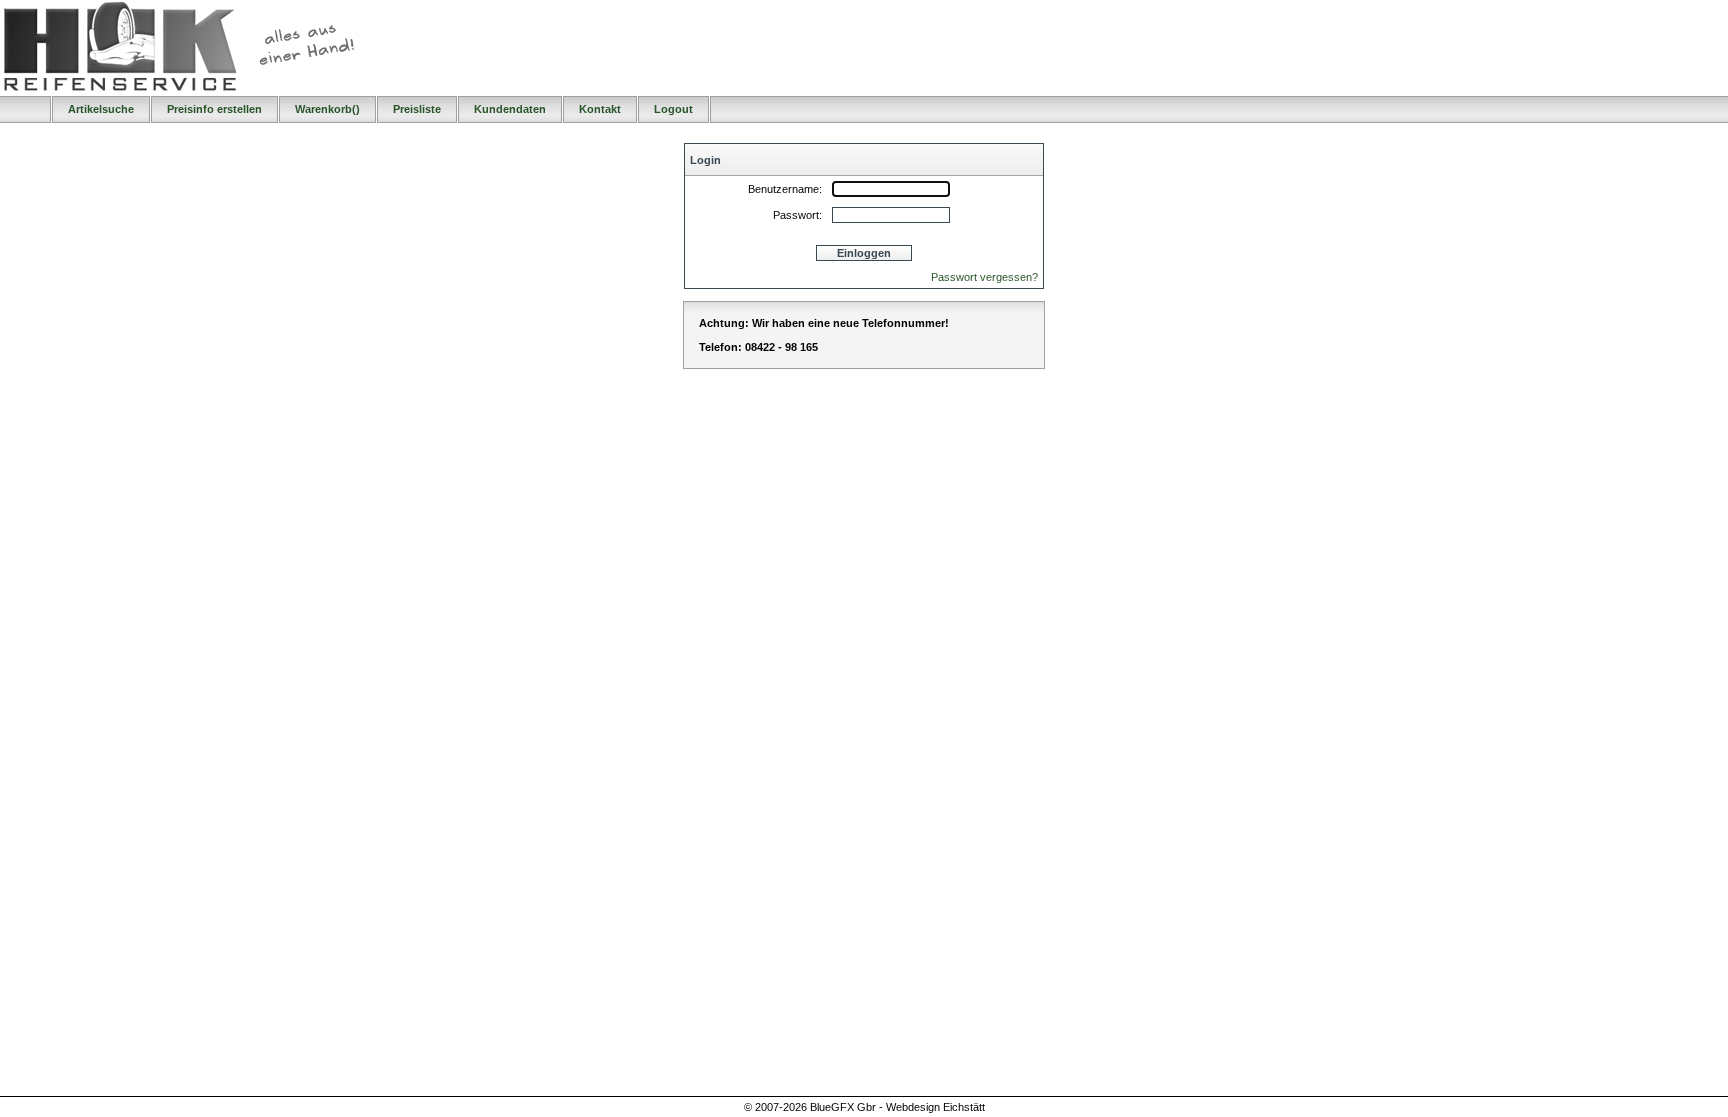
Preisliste (417, 109)
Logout (673, 109)
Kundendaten (510, 109)
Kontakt (600, 109)
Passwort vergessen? (984, 277)
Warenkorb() (327, 109)
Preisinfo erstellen (214, 109)
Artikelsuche (101, 109)
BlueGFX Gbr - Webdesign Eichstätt (897, 1107)
